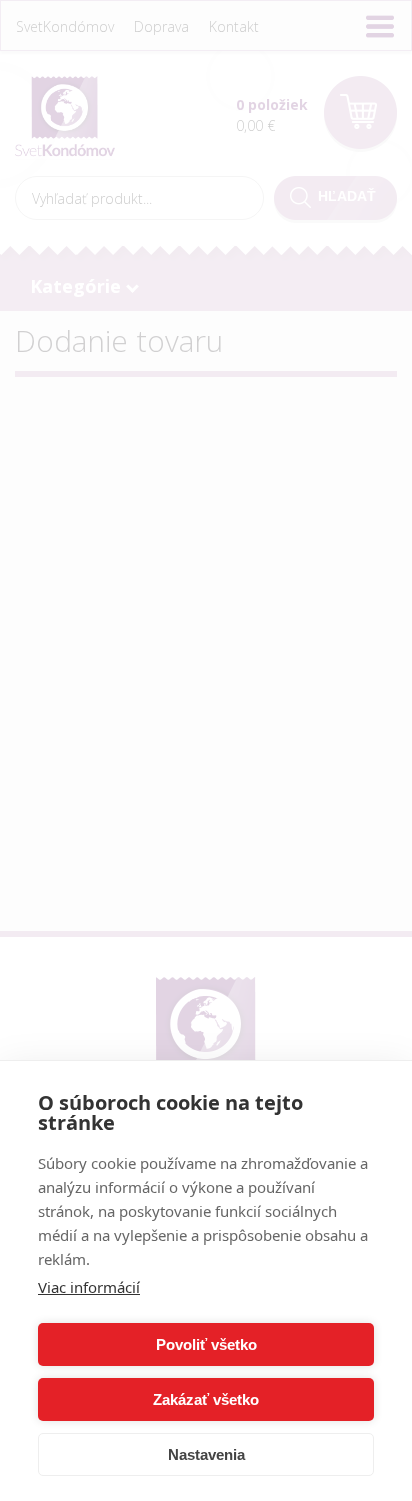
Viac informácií (89, 1287)
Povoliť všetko (206, 1344)
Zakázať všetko (206, 1399)
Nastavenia (206, 1454)
